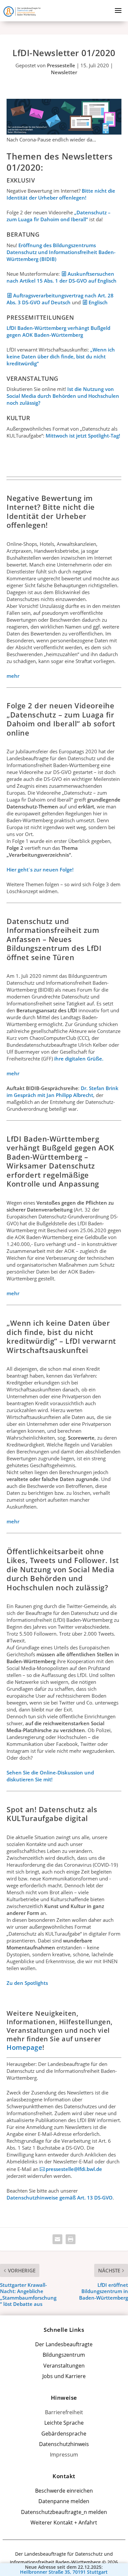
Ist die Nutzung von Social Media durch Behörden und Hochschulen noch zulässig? (63, 396)
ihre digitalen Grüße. (79, 1059)
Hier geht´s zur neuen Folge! (40, 869)
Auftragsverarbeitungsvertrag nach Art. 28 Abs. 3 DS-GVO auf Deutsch (60, 299)
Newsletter (64, 72)
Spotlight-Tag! (103, 436)
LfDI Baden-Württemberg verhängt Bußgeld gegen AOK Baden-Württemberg (58, 331)
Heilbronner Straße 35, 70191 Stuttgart (64, 2572)
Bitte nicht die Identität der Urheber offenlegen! (61, 194)
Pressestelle (61, 65)
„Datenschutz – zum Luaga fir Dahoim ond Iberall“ (59, 216)
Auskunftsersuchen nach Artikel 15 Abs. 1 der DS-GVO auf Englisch (62, 277)
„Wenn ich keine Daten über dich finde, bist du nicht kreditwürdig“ (61, 356)
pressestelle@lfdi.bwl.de (74, 2169)
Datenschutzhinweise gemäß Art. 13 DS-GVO (60, 2198)
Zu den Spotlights (27, 1983)
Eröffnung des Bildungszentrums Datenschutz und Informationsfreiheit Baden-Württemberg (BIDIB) (61, 252)
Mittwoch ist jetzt (66, 436)
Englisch (98, 302)
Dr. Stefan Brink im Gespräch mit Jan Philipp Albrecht (63, 1092)
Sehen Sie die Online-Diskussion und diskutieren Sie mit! (50, 1776)
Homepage (24, 2047)
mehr (13, 676)
